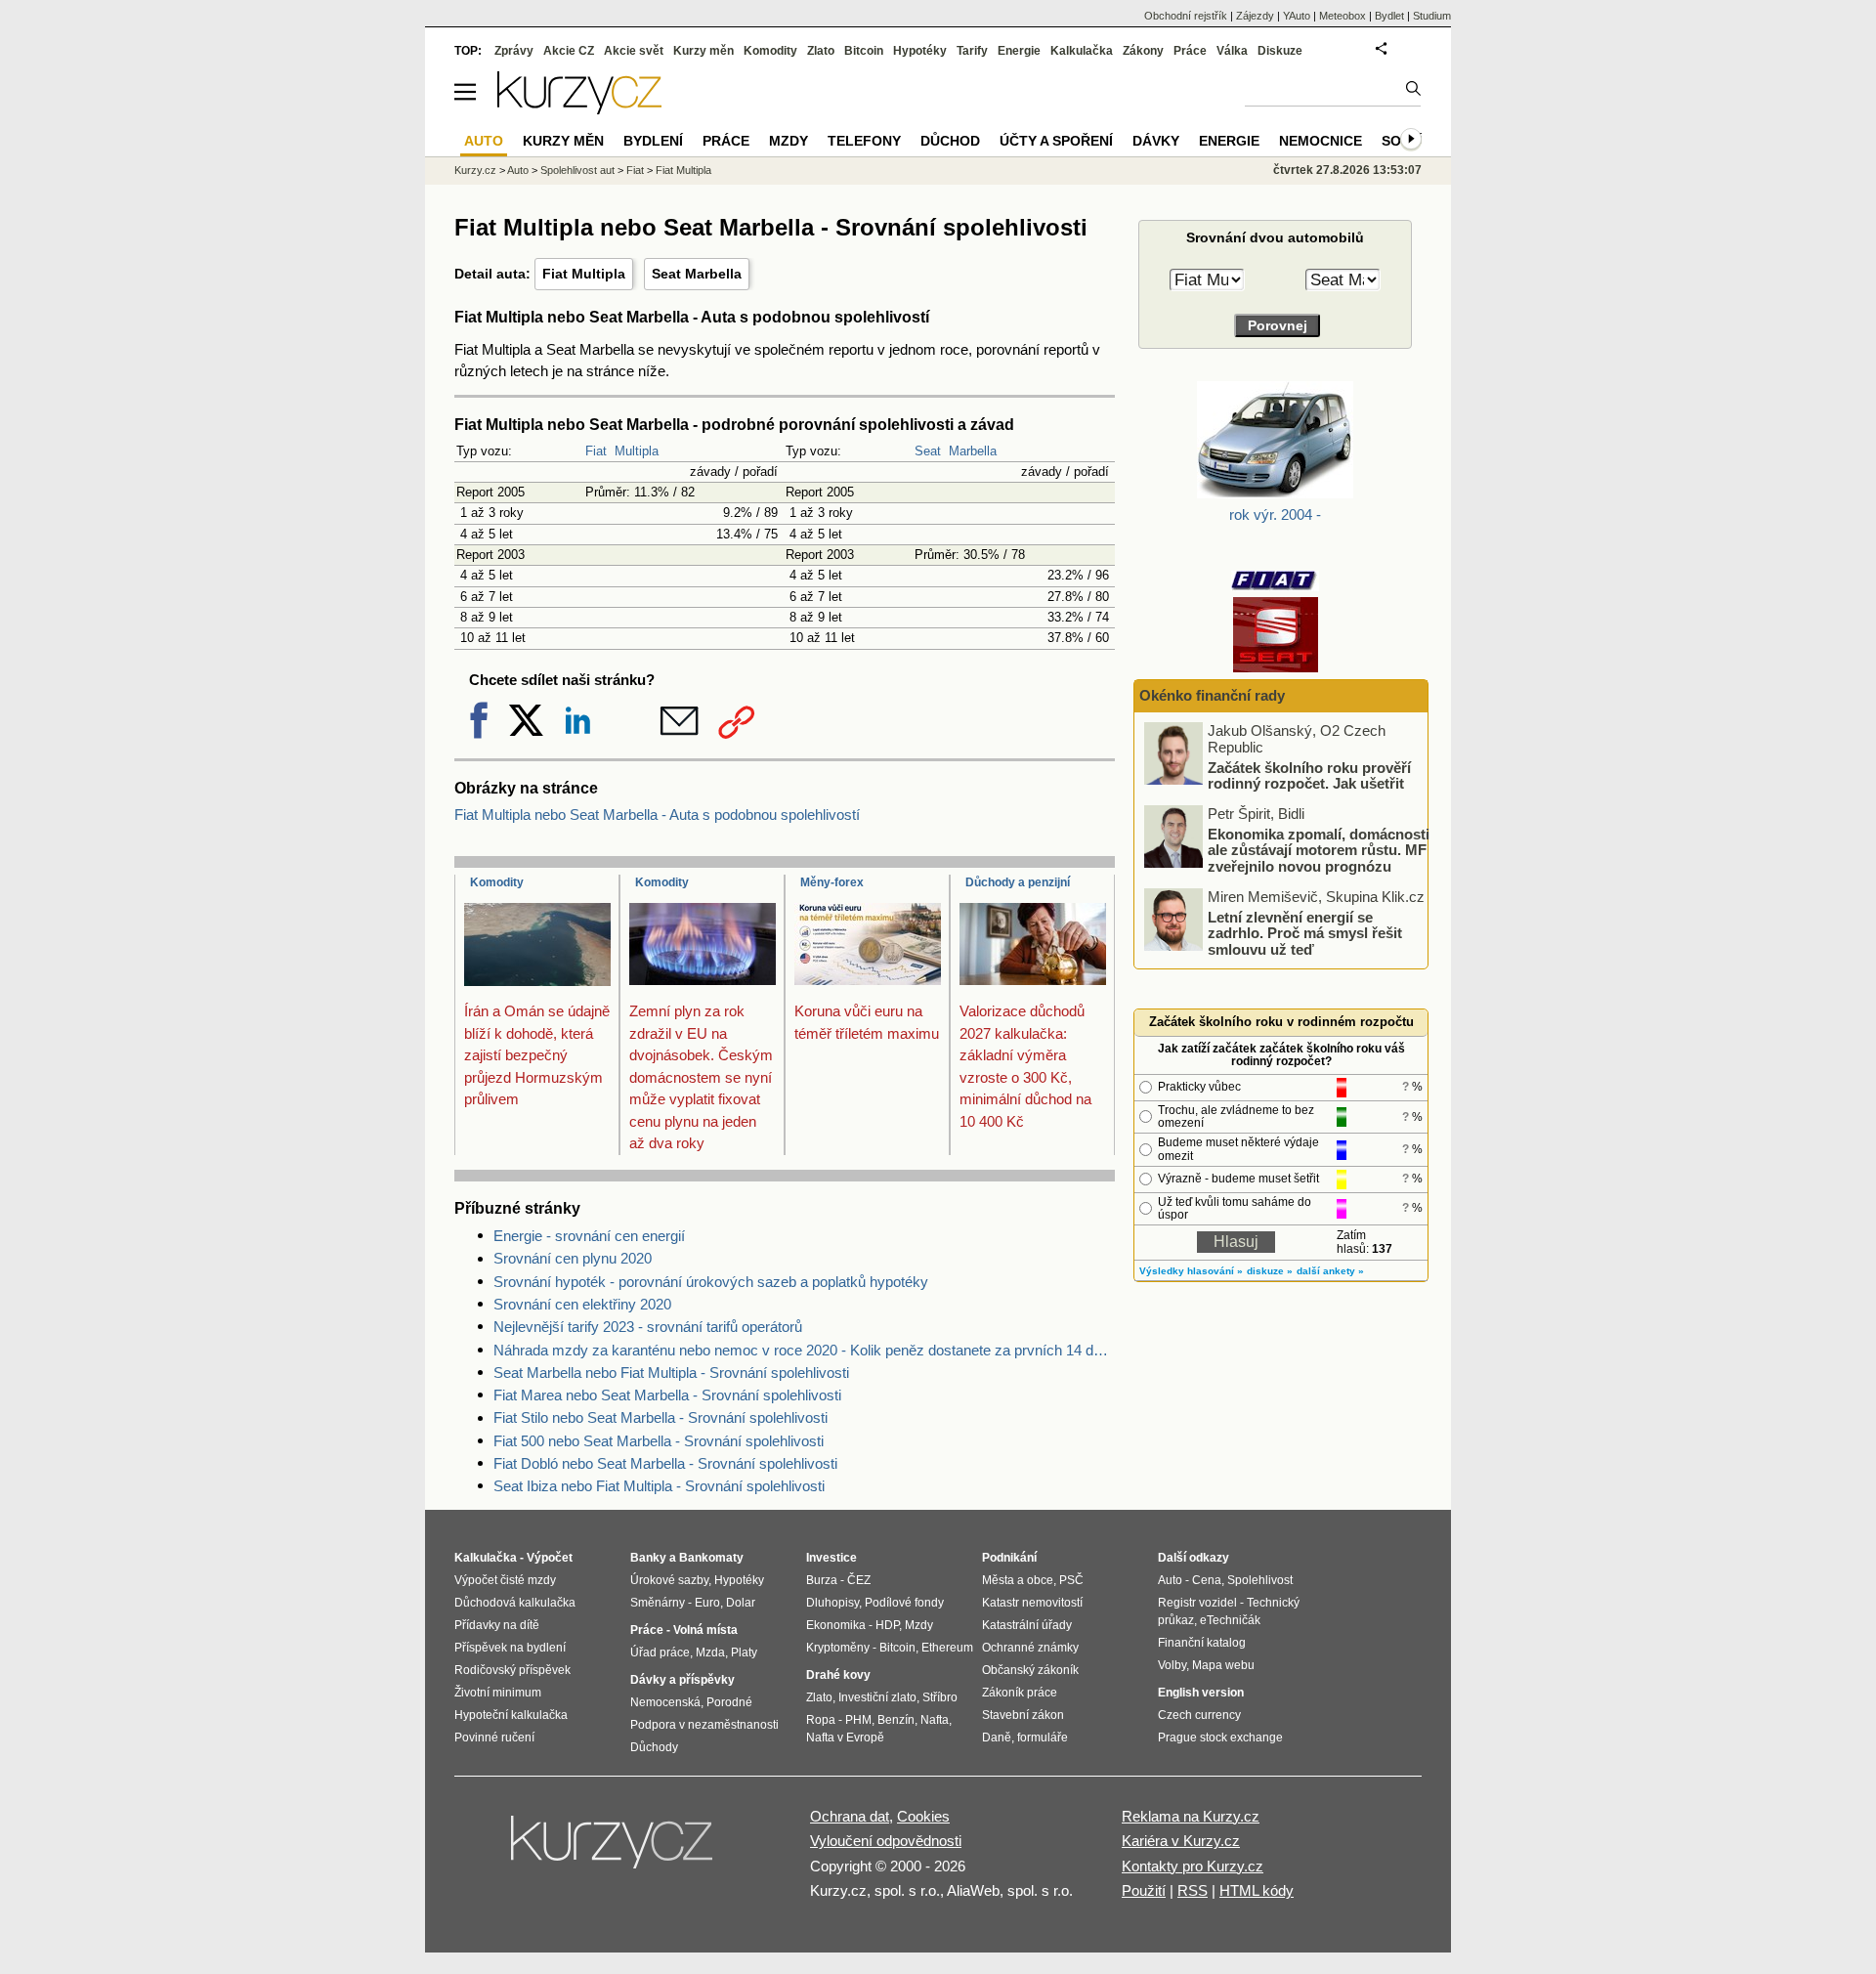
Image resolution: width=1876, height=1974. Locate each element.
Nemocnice (1321, 141)
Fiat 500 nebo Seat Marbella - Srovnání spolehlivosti (659, 1441)
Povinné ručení (494, 1738)
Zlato (821, 51)
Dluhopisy (832, 1603)
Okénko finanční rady (1212, 695)
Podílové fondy (904, 1603)
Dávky (1156, 141)
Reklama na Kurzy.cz (1191, 1816)
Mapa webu (1223, 1665)
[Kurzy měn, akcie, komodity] (614, 1850)
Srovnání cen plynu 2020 (573, 1258)
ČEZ (859, 1580)
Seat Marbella (697, 274)
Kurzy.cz (475, 170)
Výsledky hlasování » (1191, 1271)
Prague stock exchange (1220, 1738)
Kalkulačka (1082, 51)
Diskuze (1280, 51)
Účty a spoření (1056, 141)
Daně (997, 1738)
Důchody (654, 1747)
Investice (831, 1558)
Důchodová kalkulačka (515, 1603)
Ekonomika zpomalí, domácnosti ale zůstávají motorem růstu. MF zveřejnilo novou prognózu (1319, 849)
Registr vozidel (1197, 1603)
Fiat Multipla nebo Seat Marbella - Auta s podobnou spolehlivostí (657, 815)
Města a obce (1018, 1580)
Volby (1172, 1665)
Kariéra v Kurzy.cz (1181, 1841)
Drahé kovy (838, 1675)
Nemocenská (665, 1702)
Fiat (596, 451)
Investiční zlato (877, 1697)
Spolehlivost (1260, 1580)
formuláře (1043, 1738)
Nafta (935, 1720)
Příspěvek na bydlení (510, 1648)
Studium (1432, 16)
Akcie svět (634, 51)
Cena (1207, 1580)
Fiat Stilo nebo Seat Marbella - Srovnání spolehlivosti (661, 1417)
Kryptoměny (838, 1648)
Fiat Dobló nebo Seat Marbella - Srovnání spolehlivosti (665, 1463)
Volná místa (705, 1630)
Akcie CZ (569, 51)
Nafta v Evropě (845, 1738)
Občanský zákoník (1030, 1670)
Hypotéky (920, 51)
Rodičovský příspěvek (512, 1670)
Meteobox (1343, 16)
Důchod (950, 141)
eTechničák (1230, 1620)
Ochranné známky (1030, 1648)
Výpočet (550, 1558)
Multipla (637, 451)
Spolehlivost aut (577, 170)
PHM (858, 1720)
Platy (744, 1652)
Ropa (821, 1720)
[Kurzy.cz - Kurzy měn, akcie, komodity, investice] (579, 109)
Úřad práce (660, 1652)
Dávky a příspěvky (682, 1680)
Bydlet (1389, 16)
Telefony (864, 141)
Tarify (972, 51)
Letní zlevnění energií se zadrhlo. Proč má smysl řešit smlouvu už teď (1305, 932)
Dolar (741, 1603)
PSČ (1071, 1580)
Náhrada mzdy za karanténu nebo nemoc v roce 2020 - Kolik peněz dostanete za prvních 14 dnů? (804, 1350)
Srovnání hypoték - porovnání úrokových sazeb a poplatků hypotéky (711, 1282)
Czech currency (1199, 1715)
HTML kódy (1257, 1890)
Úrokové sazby (669, 1580)
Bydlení (653, 141)
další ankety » (1330, 1271)
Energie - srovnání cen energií (589, 1236)
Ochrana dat (850, 1816)
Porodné (729, 1702)
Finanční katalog (1202, 1643)
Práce (1190, 51)
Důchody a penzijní (1018, 882)
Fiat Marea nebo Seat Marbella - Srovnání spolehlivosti (667, 1395)
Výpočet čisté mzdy (505, 1580)
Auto (518, 170)
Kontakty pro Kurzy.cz (1193, 1866)
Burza (822, 1580)
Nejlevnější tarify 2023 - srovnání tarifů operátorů (648, 1327)
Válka (1232, 51)
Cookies (923, 1816)
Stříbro (940, 1697)
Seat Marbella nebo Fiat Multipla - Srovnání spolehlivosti (671, 1373)
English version (1201, 1693)
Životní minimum (498, 1693)
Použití (1144, 1890)
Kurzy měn (703, 51)
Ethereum (947, 1648)
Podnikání (1009, 1558)
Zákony (1143, 51)
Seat (928, 451)
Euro (707, 1603)
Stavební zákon (1023, 1715)
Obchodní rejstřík (1186, 16)
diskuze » (1270, 1271)
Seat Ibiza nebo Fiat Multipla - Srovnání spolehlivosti (659, 1486)
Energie (1019, 51)
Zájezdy (1255, 16)
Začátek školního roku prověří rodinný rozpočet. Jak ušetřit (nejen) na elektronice (1309, 783)
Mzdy (789, 141)
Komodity (497, 882)
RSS (1193, 1890)
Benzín (896, 1720)
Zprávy (514, 51)
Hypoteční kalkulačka (511, 1715)
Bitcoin (864, 51)
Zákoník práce (1020, 1693)
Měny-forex (832, 882)
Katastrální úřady (1027, 1625)
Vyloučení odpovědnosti (886, 1841)
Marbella (973, 451)
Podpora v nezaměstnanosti (704, 1725)
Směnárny (658, 1603)
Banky (648, 1558)
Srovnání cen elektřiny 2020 (582, 1304)
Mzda (710, 1652)
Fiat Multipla (584, 274)
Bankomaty (711, 1558)
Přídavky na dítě (497, 1625)
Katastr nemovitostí (1032, 1603)
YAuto (1297, 16)
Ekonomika (836, 1625)
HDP (887, 1625)
